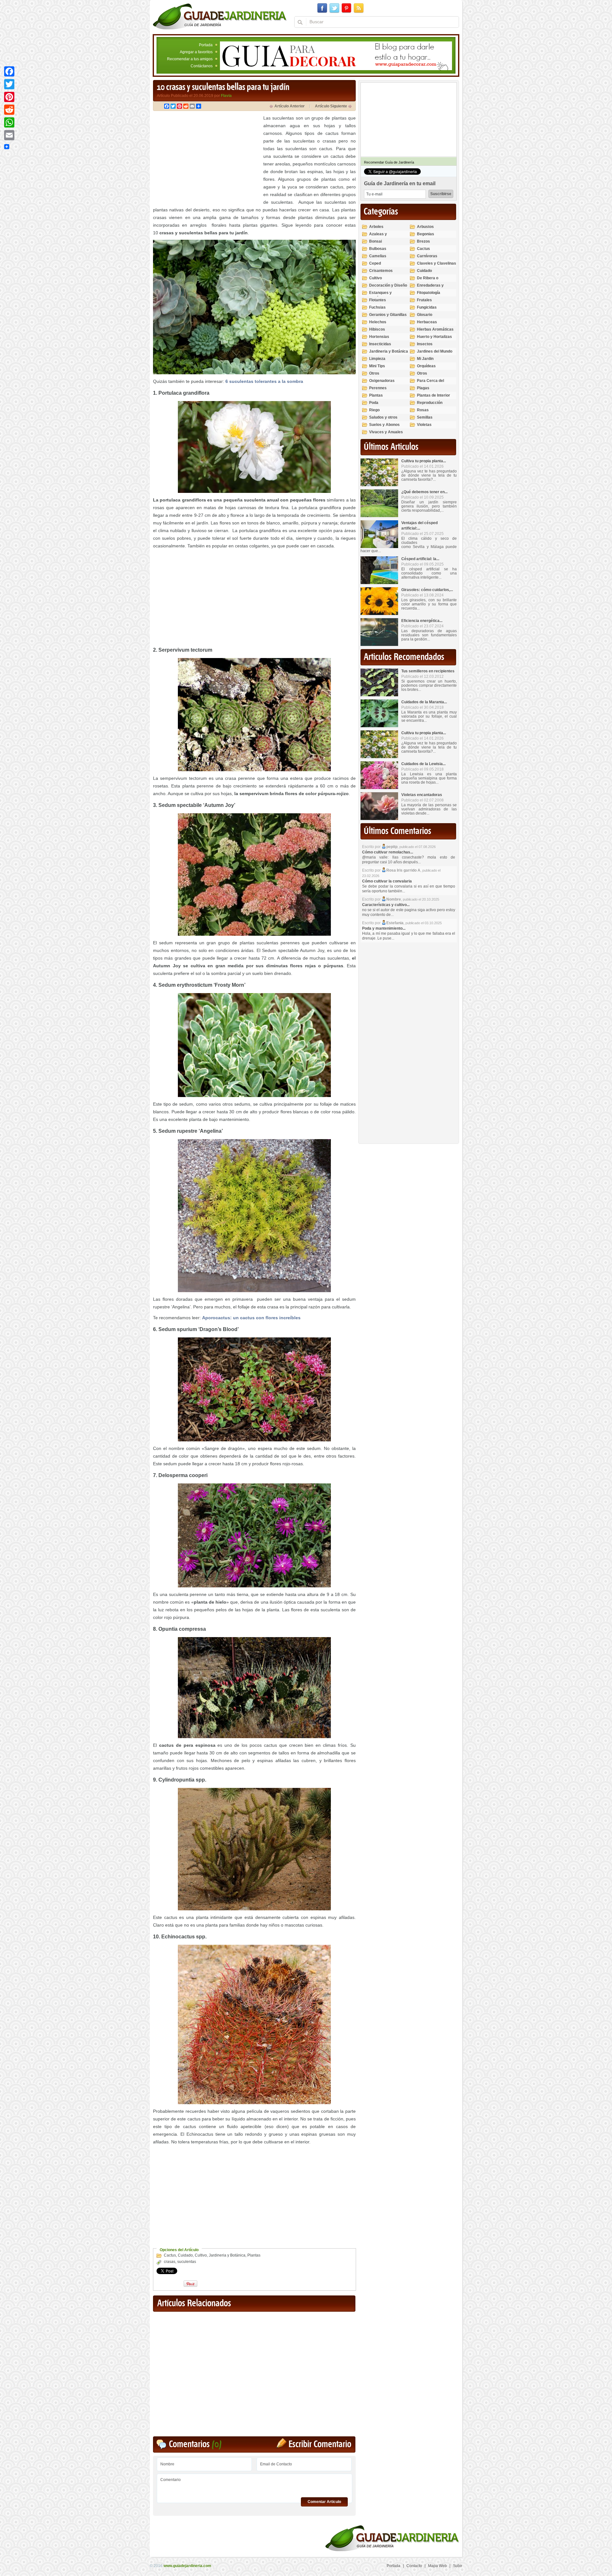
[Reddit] (9, 110)
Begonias (426, 234)
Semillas (425, 417)
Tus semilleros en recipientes (428, 671)
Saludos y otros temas (383, 420)
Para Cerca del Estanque (430, 383)
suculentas (187, 2262)
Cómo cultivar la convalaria (387, 881)
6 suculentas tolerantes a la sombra (264, 381)
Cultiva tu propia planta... (424, 461)
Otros (374, 373)
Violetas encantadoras (422, 795)
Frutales (424, 300)
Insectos (425, 344)
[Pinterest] (9, 97)
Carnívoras (427, 256)
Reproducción (430, 403)
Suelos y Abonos (384, 425)
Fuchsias (377, 307)
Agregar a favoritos (196, 52)
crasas (170, 2262)
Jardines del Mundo (435, 351)
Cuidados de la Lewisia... (423, 764)
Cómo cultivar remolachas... (388, 852)
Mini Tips (377, 366)
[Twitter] (9, 84)
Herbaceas (427, 322)
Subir (458, 2566)
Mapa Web (437, 2566)
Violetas (424, 425)
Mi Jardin (425, 359)
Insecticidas (380, 344)
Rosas (423, 410)
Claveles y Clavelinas (437, 263)
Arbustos (425, 227)
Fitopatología (429, 293)
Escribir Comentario (320, 2444)
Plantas (254, 2255)
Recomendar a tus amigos (190, 59)
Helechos (378, 322)
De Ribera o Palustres (428, 281)
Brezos (423, 241)
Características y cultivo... (386, 905)
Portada (206, 45)
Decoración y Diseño (388, 285)
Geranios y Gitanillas (388, 315)
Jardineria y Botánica (227, 2255)
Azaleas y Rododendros (381, 237)
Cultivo (201, 2255)
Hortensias (379, 337)
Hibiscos (377, 329)
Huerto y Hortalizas (434, 337)
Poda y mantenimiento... (384, 928)
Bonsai (375, 241)
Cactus (170, 2255)
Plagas (423, 388)
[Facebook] (9, 71)
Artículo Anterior (290, 106)
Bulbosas (378, 249)
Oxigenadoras (382, 381)
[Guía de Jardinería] (220, 16)
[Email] (9, 135)
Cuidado (185, 2255)
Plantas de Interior (433, 395)
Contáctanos (202, 66)
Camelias (378, 256)
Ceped (375, 263)
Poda (374, 403)
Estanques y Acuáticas (380, 295)
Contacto (414, 2566)
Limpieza (377, 359)
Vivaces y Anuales (386, 432)
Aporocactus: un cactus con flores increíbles (251, 1318)
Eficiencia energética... (422, 621)
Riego (374, 410)
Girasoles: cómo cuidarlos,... (427, 590)
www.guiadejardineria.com (187, 2566)
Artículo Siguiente (331, 106)
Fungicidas (427, 307)
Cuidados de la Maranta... (424, 702)
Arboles (376, 227)
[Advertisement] (207, 159)
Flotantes (378, 300)
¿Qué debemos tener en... (424, 492)
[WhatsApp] (9, 122)
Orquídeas (426, 366)
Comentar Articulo (324, 2502)
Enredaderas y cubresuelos (430, 288)
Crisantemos (381, 271)
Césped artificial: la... (420, 559)
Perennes (378, 388)
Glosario (425, 315)
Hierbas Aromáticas (435, 329)
